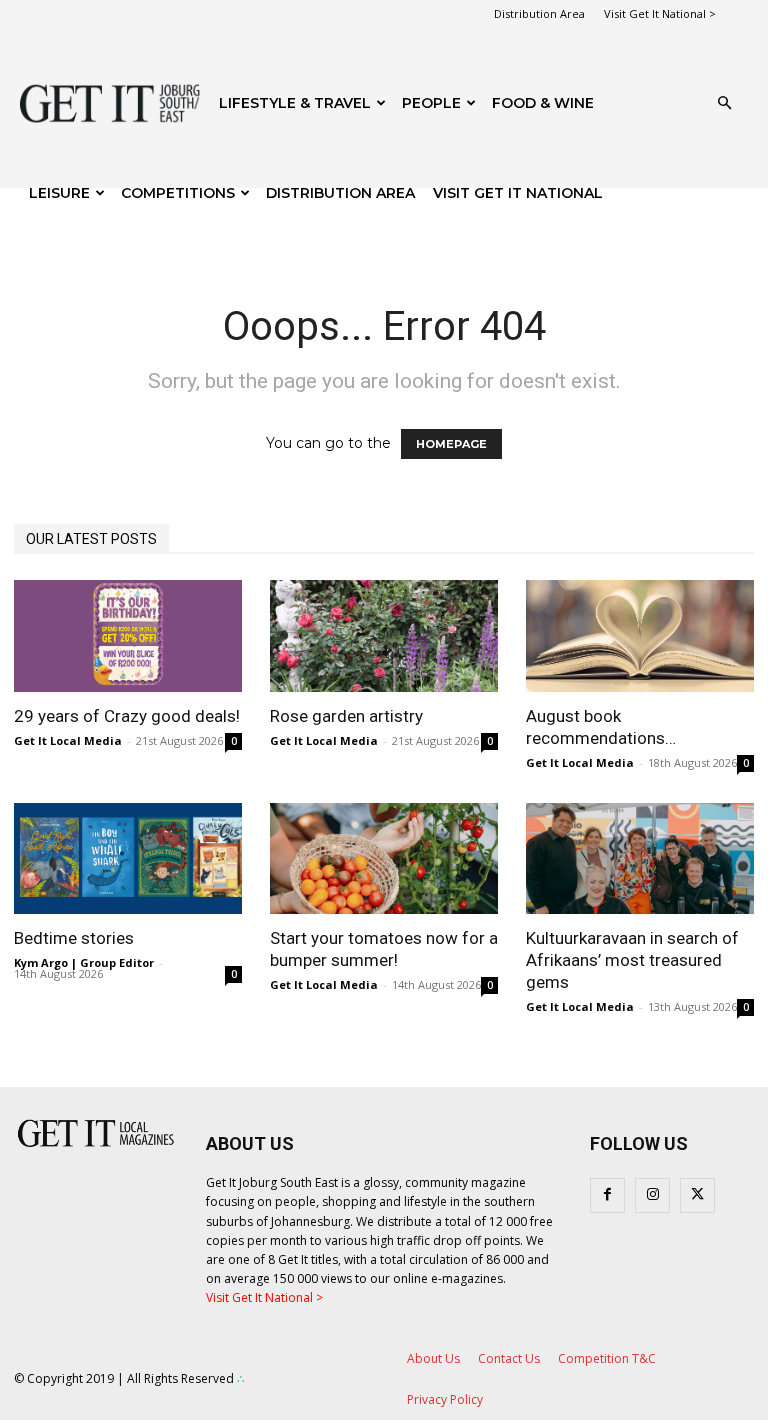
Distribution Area (539, 13)
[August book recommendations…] (640, 636)
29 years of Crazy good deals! (127, 716)
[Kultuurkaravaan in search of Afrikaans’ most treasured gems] (640, 859)
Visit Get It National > (660, 13)
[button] (724, 103)
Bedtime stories (74, 938)
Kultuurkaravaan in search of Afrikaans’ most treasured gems (632, 960)
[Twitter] (697, 1195)
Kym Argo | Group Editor (84, 962)
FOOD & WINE (543, 103)
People (431, 103)
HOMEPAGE (451, 444)
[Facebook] (607, 1195)
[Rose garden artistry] (384, 636)
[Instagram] (652, 1195)
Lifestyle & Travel (295, 103)
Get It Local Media (68, 740)
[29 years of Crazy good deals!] (128, 636)
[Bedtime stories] (128, 859)
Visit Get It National (518, 193)
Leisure (59, 193)
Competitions (178, 193)
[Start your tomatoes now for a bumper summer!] (384, 859)
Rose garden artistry (346, 716)
